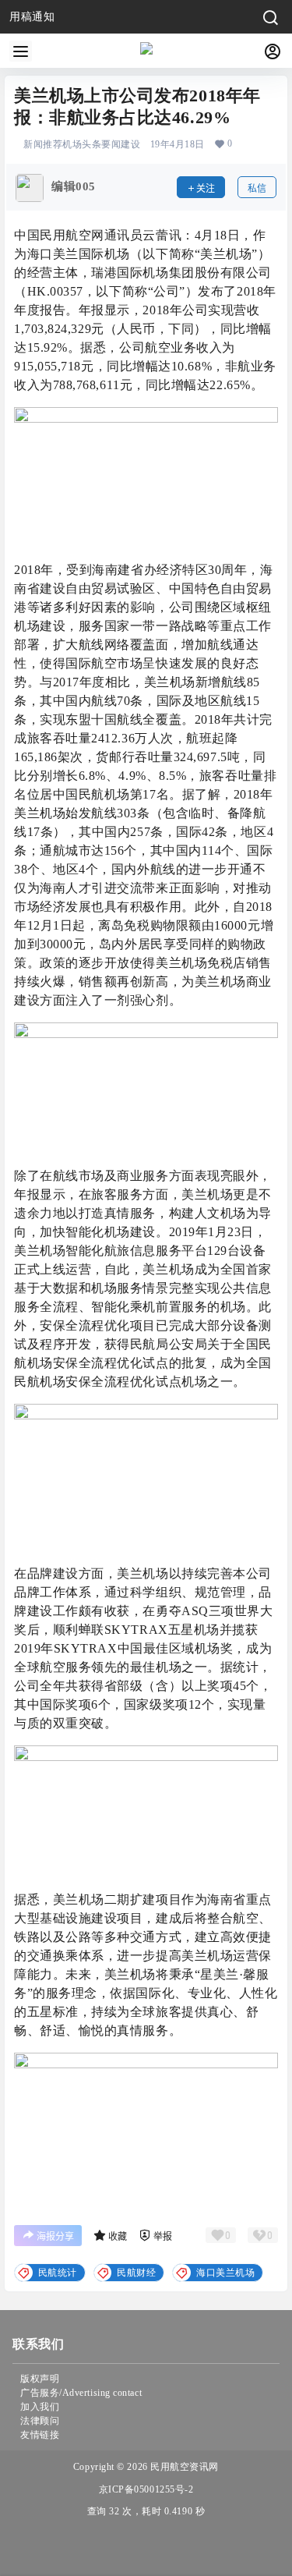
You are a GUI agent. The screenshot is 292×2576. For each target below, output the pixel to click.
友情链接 (40, 2435)
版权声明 (40, 2379)
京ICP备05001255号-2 (146, 2489)
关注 (206, 188)
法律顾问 (40, 2421)
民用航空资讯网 (183, 2467)
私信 (257, 188)
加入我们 (40, 2407)
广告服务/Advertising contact (81, 2393)
